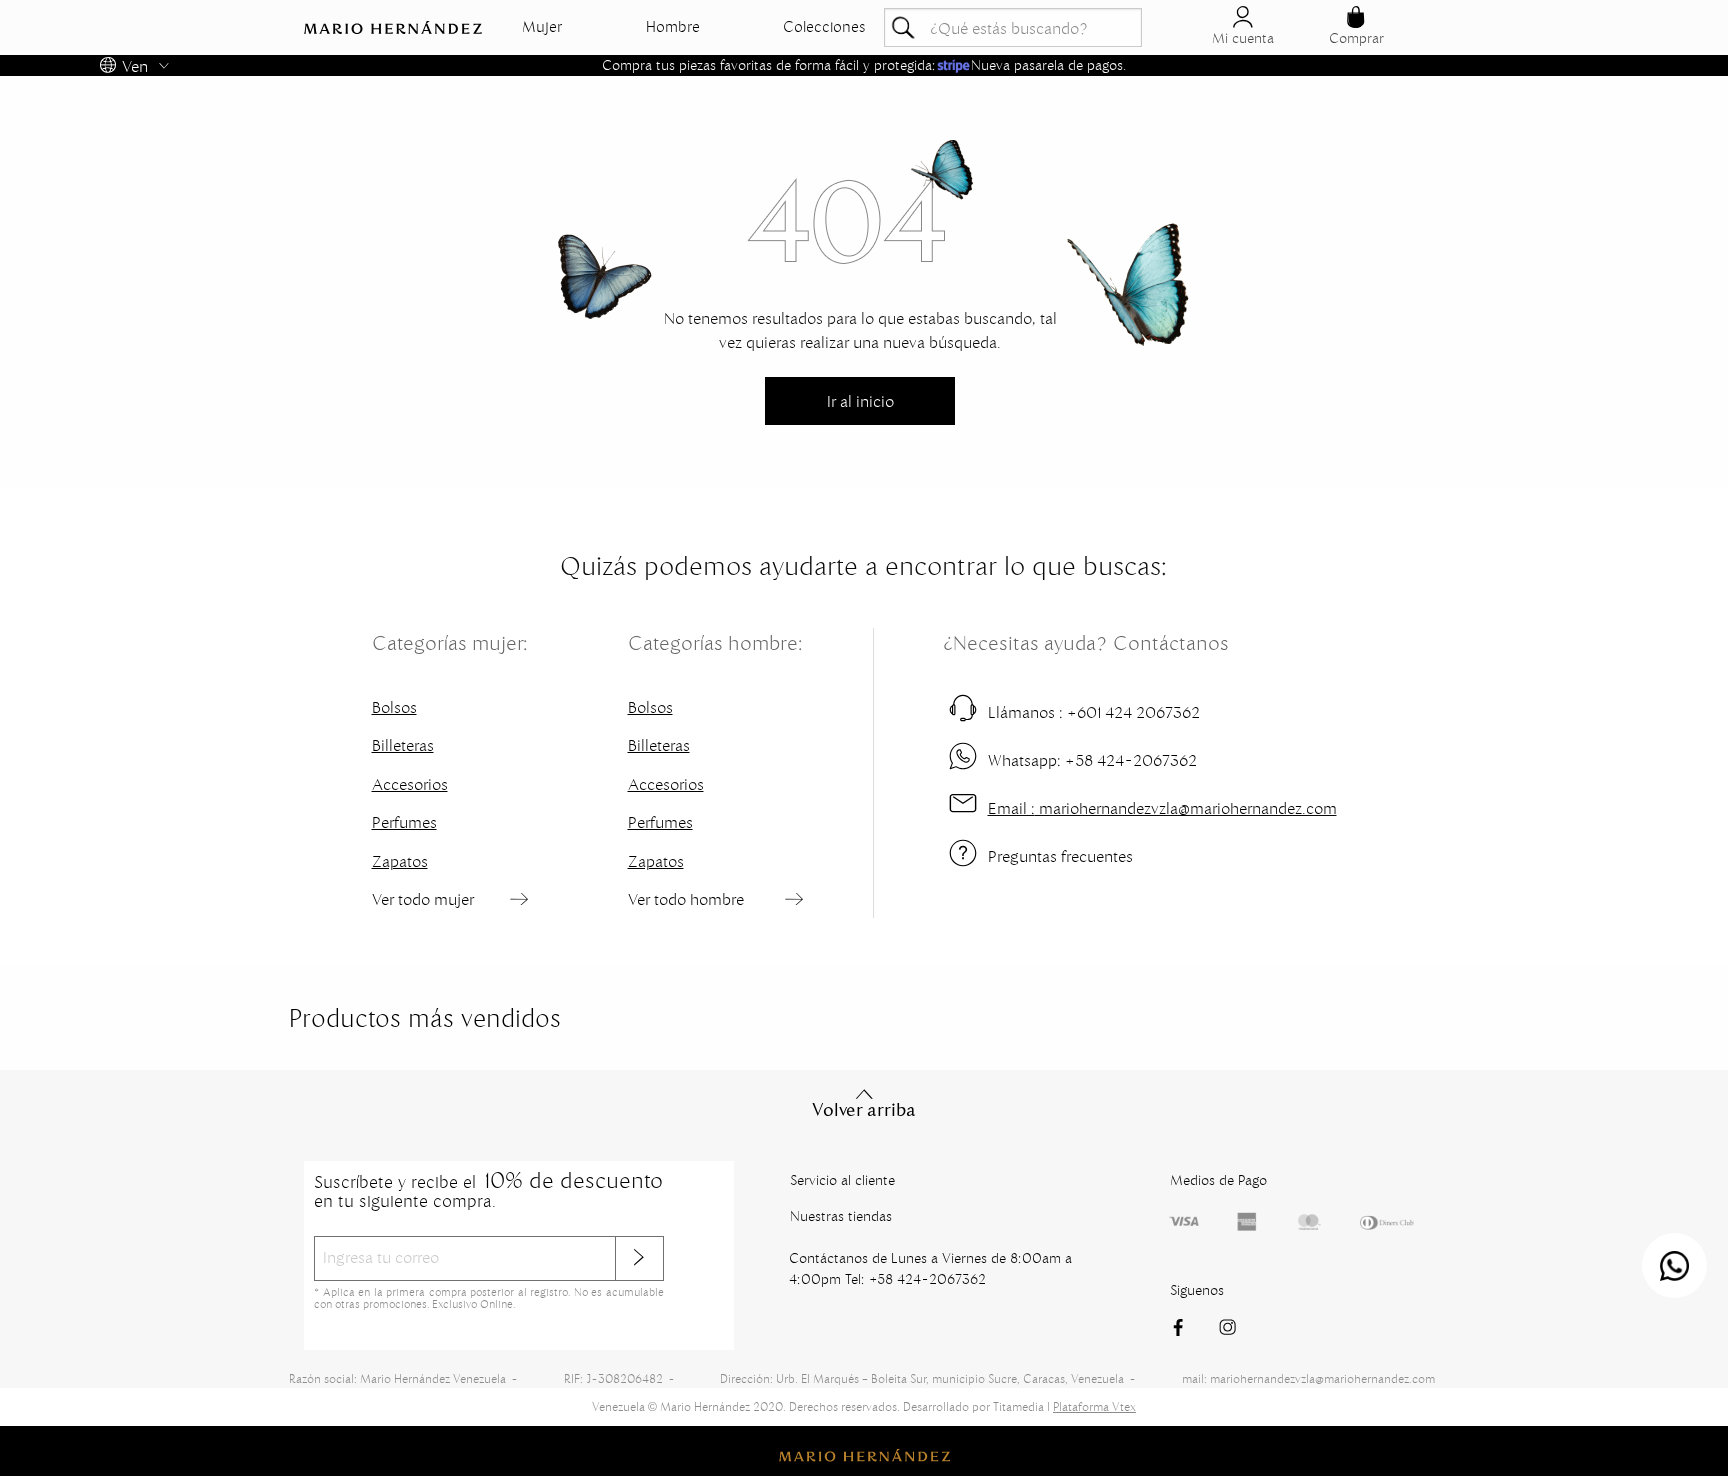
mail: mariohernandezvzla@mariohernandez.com (1308, 1378)
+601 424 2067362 (1094, 712)
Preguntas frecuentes (1060, 856)
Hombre (673, 27)
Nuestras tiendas (841, 1216)
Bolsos (394, 707)
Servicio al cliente (842, 1180)
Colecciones (824, 27)
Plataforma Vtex (1094, 1406)
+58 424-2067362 (1092, 760)
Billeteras (403, 745)
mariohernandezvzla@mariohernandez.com (1162, 808)
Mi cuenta (1243, 38)
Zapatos (400, 861)
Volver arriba (864, 1110)
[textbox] (1013, 27)
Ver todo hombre (686, 899)
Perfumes (404, 822)
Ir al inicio (860, 401)
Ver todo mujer (423, 899)
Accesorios (410, 784)
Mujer (542, 27)
